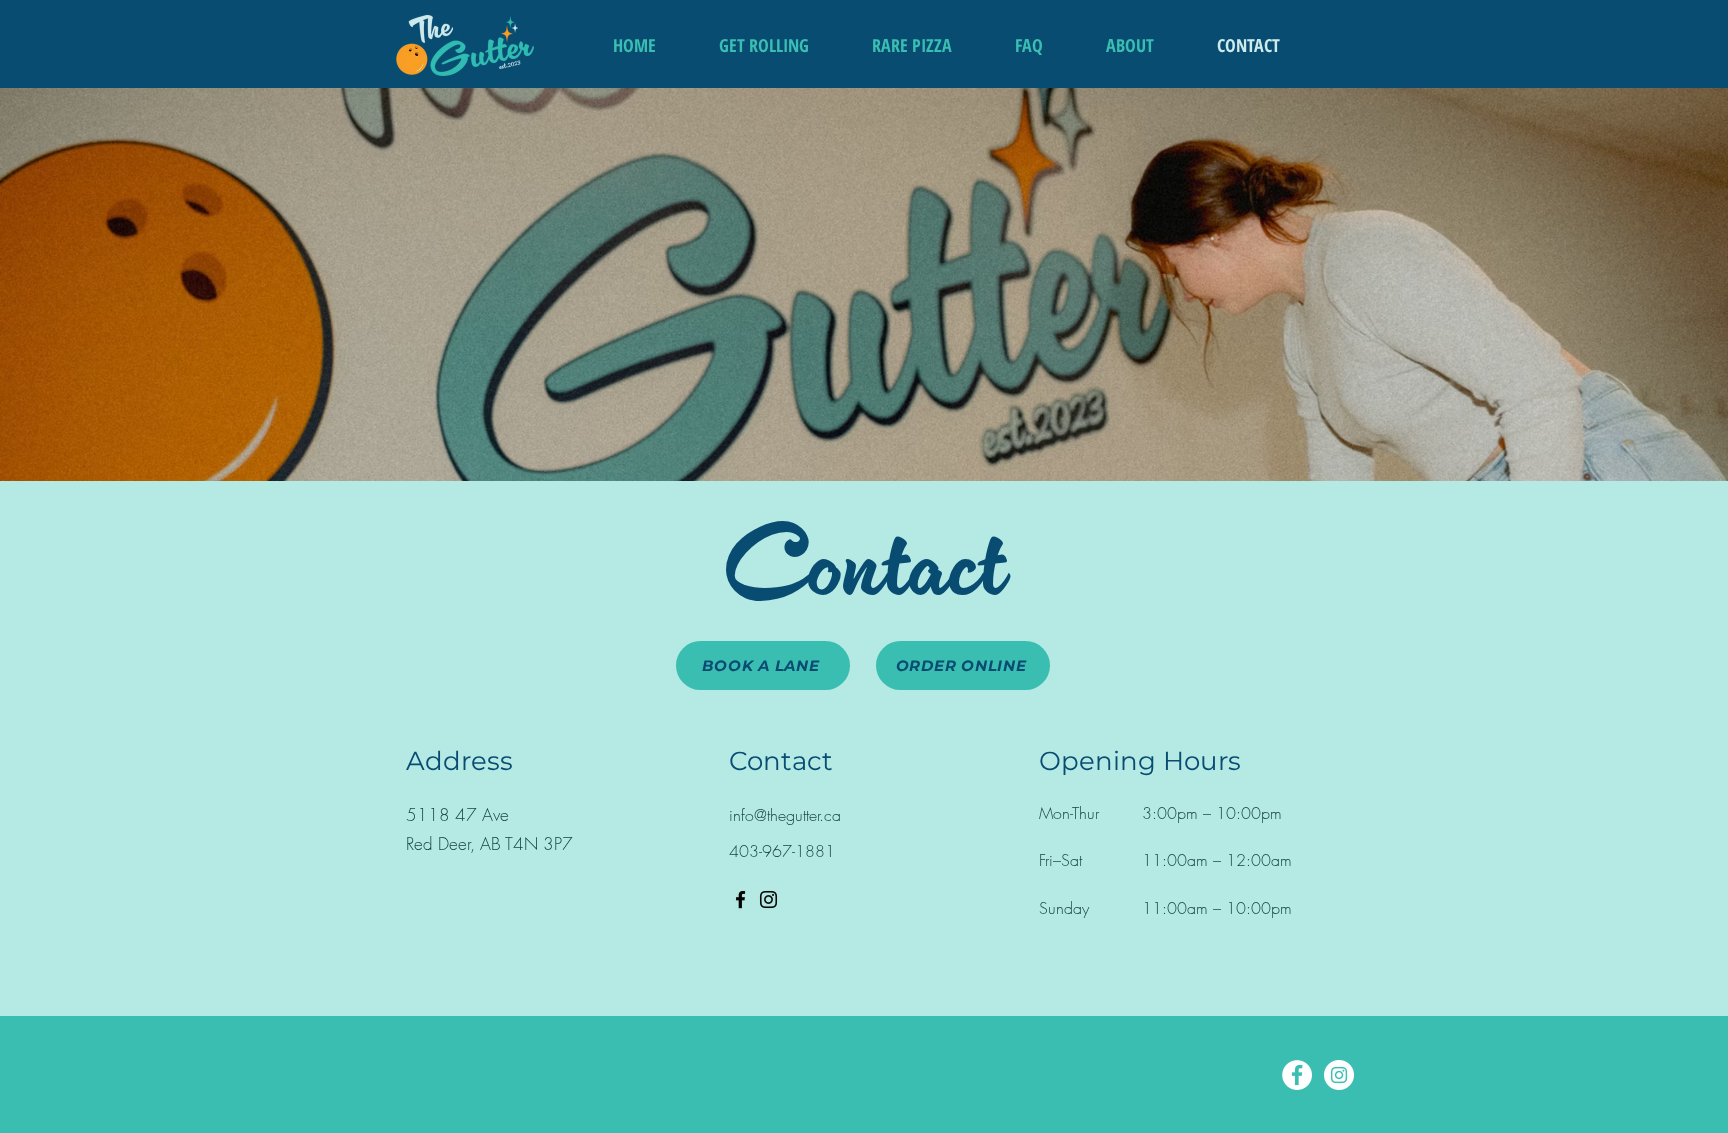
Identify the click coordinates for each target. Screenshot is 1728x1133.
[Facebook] (740, 899)
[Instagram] (768, 899)
